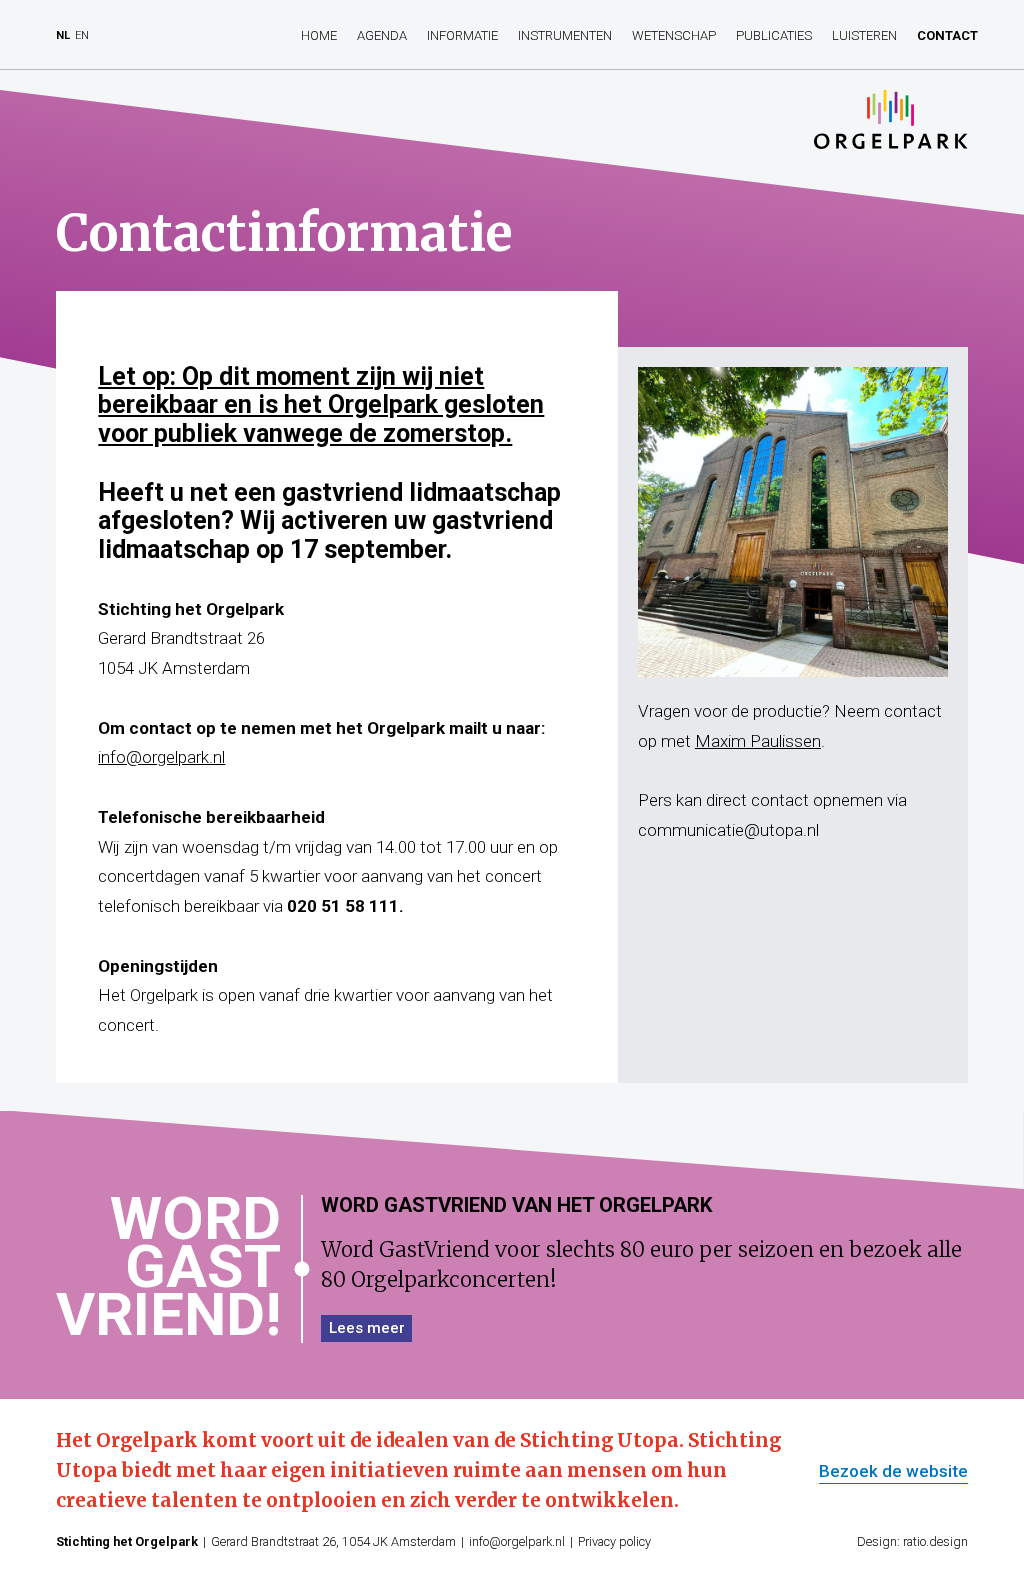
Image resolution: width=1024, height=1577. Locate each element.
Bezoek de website (893, 1472)
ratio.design (935, 1541)
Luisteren (864, 35)
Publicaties (774, 35)
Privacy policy (614, 1541)
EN (82, 35)
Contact (947, 35)
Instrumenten (565, 35)
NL (63, 35)
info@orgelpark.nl (161, 757)
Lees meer (367, 1328)
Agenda (382, 35)
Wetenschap (674, 35)
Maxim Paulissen (758, 741)
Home (319, 35)
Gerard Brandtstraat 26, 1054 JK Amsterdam (333, 1541)
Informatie (462, 35)
